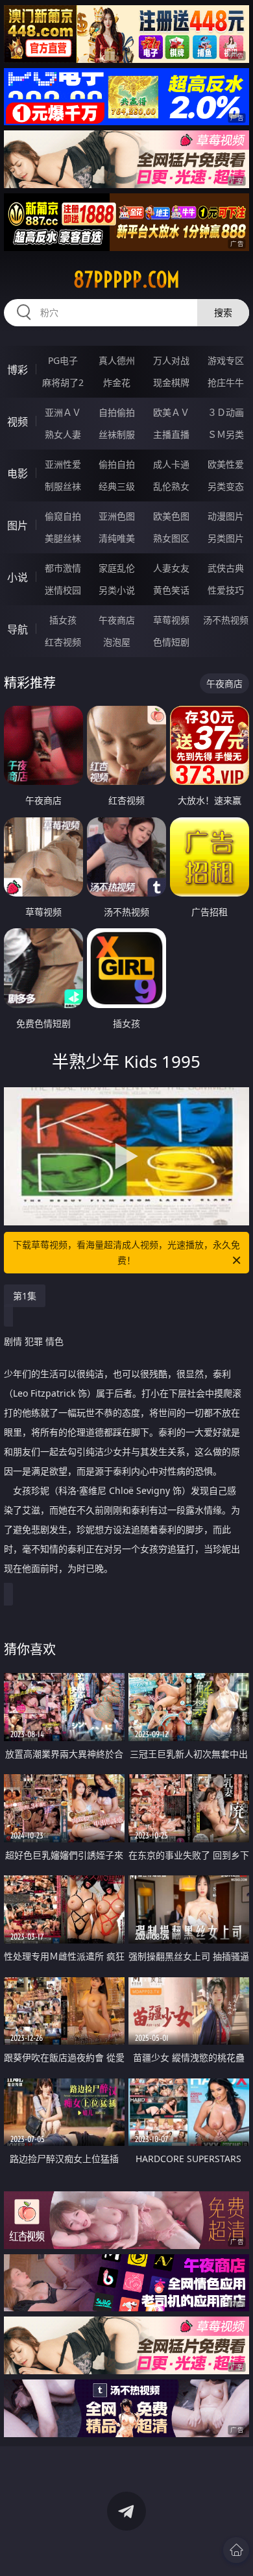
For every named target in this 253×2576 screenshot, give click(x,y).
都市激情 (63, 568)
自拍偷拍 (117, 412)
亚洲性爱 (63, 464)
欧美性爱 (226, 464)
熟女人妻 (63, 434)
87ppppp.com (126, 280)
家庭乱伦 (117, 568)
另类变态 (226, 486)
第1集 (25, 1296)
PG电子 (63, 360)
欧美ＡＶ (171, 412)
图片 (18, 525)
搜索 (223, 312)
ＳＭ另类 (226, 434)
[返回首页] (236, 2550)
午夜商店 (117, 620)
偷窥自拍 (63, 516)
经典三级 (117, 486)
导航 (18, 629)
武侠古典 (226, 568)
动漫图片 (226, 516)
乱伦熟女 (171, 486)
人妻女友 (171, 568)
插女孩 (63, 620)
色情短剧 (171, 642)
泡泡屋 (117, 642)
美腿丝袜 (63, 538)
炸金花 (117, 382)
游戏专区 (226, 360)
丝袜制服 (117, 434)
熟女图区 (171, 538)
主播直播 (171, 434)
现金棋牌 (171, 382)
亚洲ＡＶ (63, 412)
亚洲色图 (117, 516)
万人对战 (171, 360)
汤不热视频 (226, 620)
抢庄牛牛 (226, 382)
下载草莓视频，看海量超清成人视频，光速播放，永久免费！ (126, 1252)
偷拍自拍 (117, 464)
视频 (18, 422)
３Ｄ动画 (226, 412)
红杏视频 (63, 642)
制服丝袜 (63, 486)
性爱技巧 (226, 590)
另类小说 (117, 590)
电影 (18, 474)
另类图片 (226, 538)
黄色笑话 (171, 590)
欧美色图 (171, 516)
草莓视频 (171, 620)
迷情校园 (63, 590)
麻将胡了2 (63, 382)
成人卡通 (171, 464)
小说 (18, 577)
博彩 (18, 370)
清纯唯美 (117, 538)
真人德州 (117, 360)
